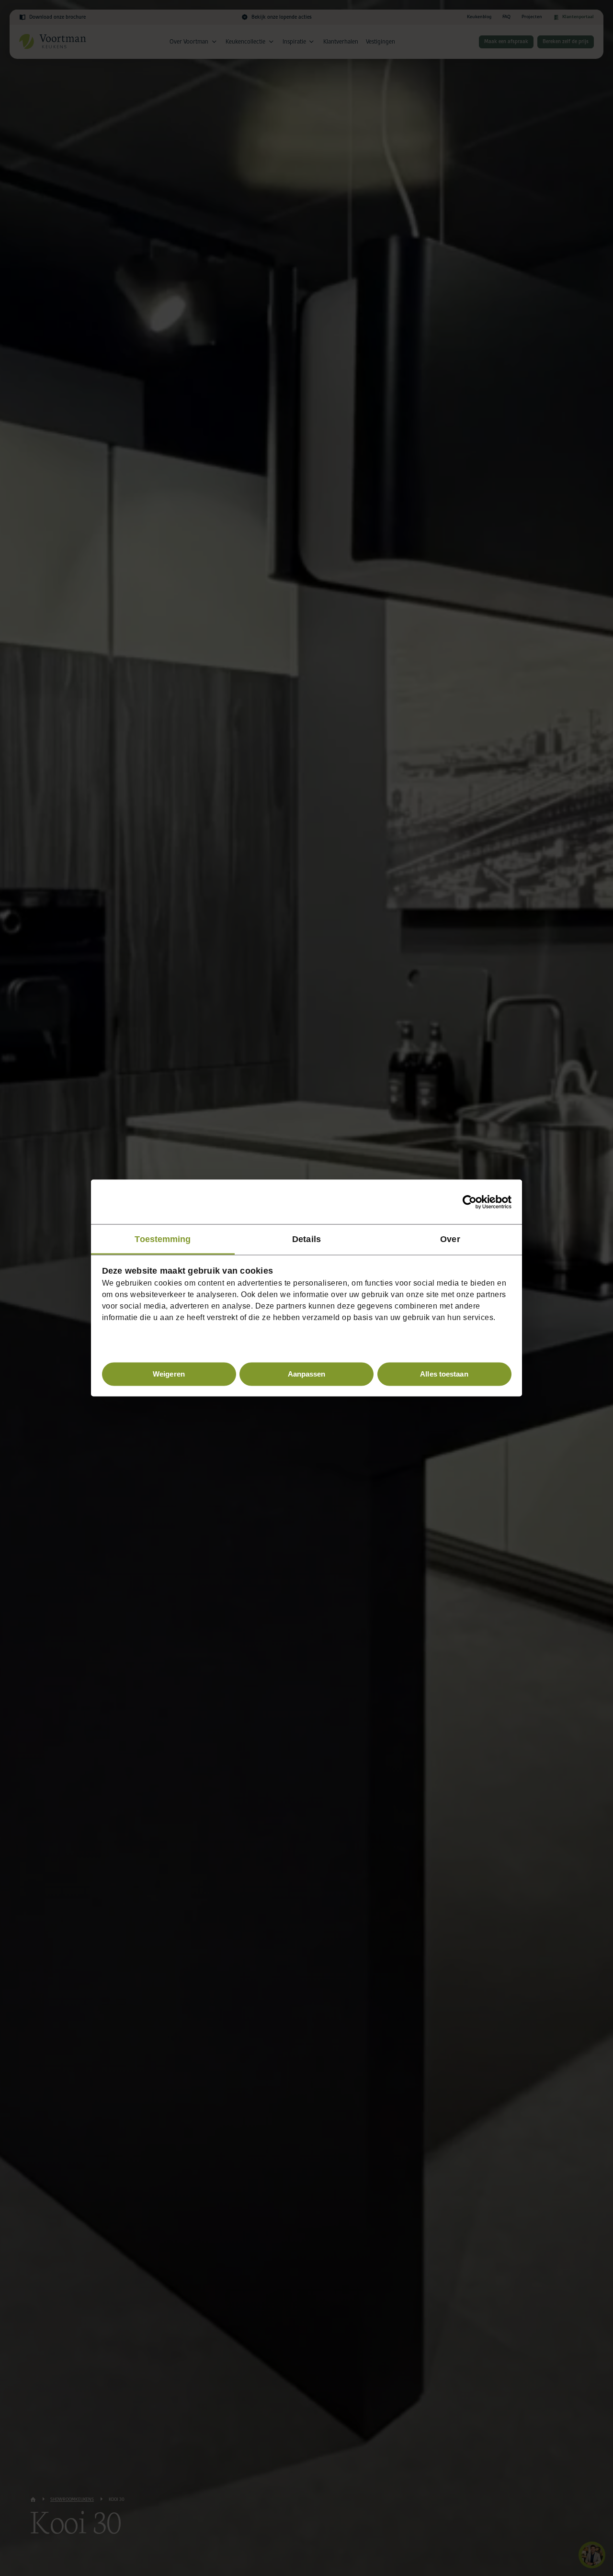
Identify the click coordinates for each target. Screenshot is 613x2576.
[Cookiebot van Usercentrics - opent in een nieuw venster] (470, 1202)
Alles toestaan (444, 1374)
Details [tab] (306, 1239)
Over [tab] (450, 1239)
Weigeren (169, 1374)
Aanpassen (307, 1374)
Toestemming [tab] (163, 1239)
